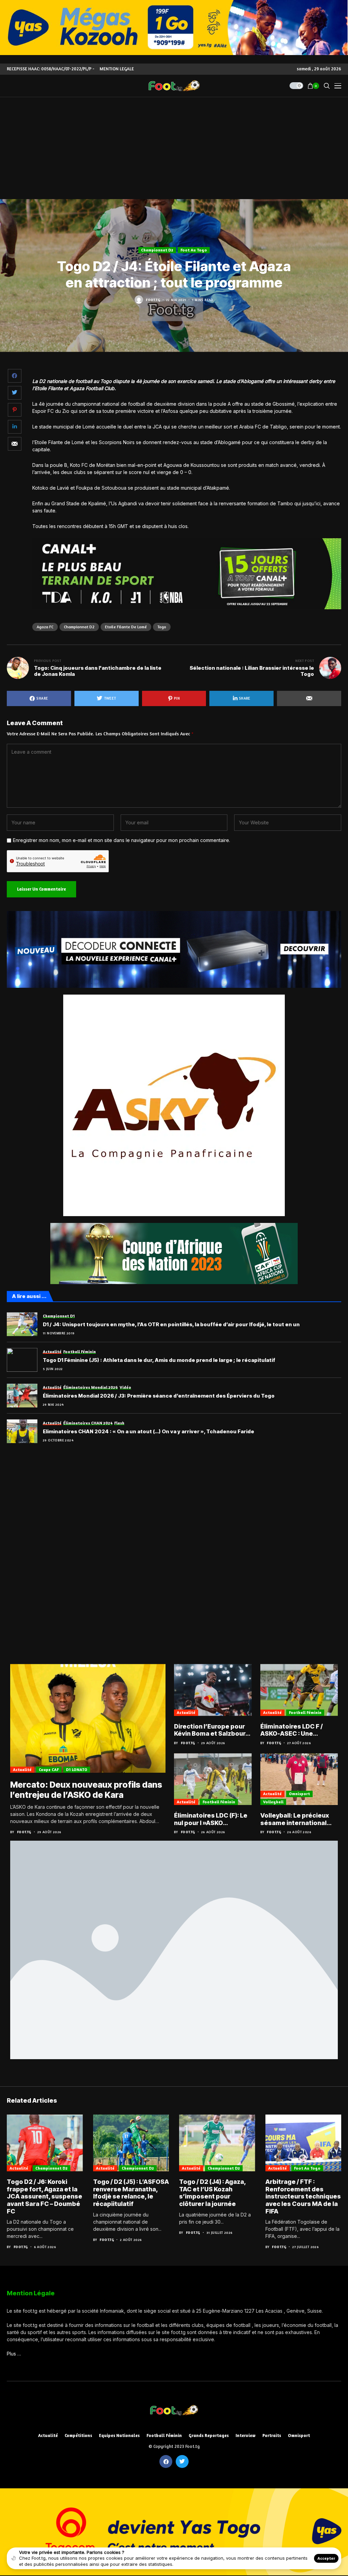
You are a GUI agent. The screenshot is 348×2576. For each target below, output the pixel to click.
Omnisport (299, 1794)
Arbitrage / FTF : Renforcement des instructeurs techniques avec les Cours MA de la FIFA (303, 2196)
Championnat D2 (157, 250)
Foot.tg (153, 300)
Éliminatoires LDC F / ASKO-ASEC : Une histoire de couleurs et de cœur (295, 1730)
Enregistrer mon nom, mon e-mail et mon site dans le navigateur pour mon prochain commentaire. (121, 840)
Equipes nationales (119, 2435)
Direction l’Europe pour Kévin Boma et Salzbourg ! (212, 1730)
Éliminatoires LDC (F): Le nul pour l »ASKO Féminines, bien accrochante (211, 1819)
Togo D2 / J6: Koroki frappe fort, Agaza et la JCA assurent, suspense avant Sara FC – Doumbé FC (45, 2196)
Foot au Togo (194, 250)
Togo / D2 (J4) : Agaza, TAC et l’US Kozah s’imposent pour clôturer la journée (212, 2193)
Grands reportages (209, 2435)
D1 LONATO (77, 1769)
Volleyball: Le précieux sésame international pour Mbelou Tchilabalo (297, 1819)
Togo (162, 627)
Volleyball (273, 1802)
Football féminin (305, 1712)
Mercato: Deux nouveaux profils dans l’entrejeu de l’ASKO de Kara (86, 1790)
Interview (246, 2435)
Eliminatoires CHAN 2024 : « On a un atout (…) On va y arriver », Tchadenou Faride (149, 1432)
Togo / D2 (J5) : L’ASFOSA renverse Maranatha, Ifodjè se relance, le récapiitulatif (131, 2193)
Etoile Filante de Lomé (126, 627)
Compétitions (78, 2435)
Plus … (14, 2354)
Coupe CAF (49, 1769)
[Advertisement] (174, 148)
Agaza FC (45, 627)
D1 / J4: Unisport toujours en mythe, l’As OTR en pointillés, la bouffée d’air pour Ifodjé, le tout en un (171, 1325)
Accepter (326, 2558)
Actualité (22, 1769)
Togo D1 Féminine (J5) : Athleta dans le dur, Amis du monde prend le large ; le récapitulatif (159, 1360)
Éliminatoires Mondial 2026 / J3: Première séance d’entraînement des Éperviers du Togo (159, 1396)
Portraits (272, 2435)
